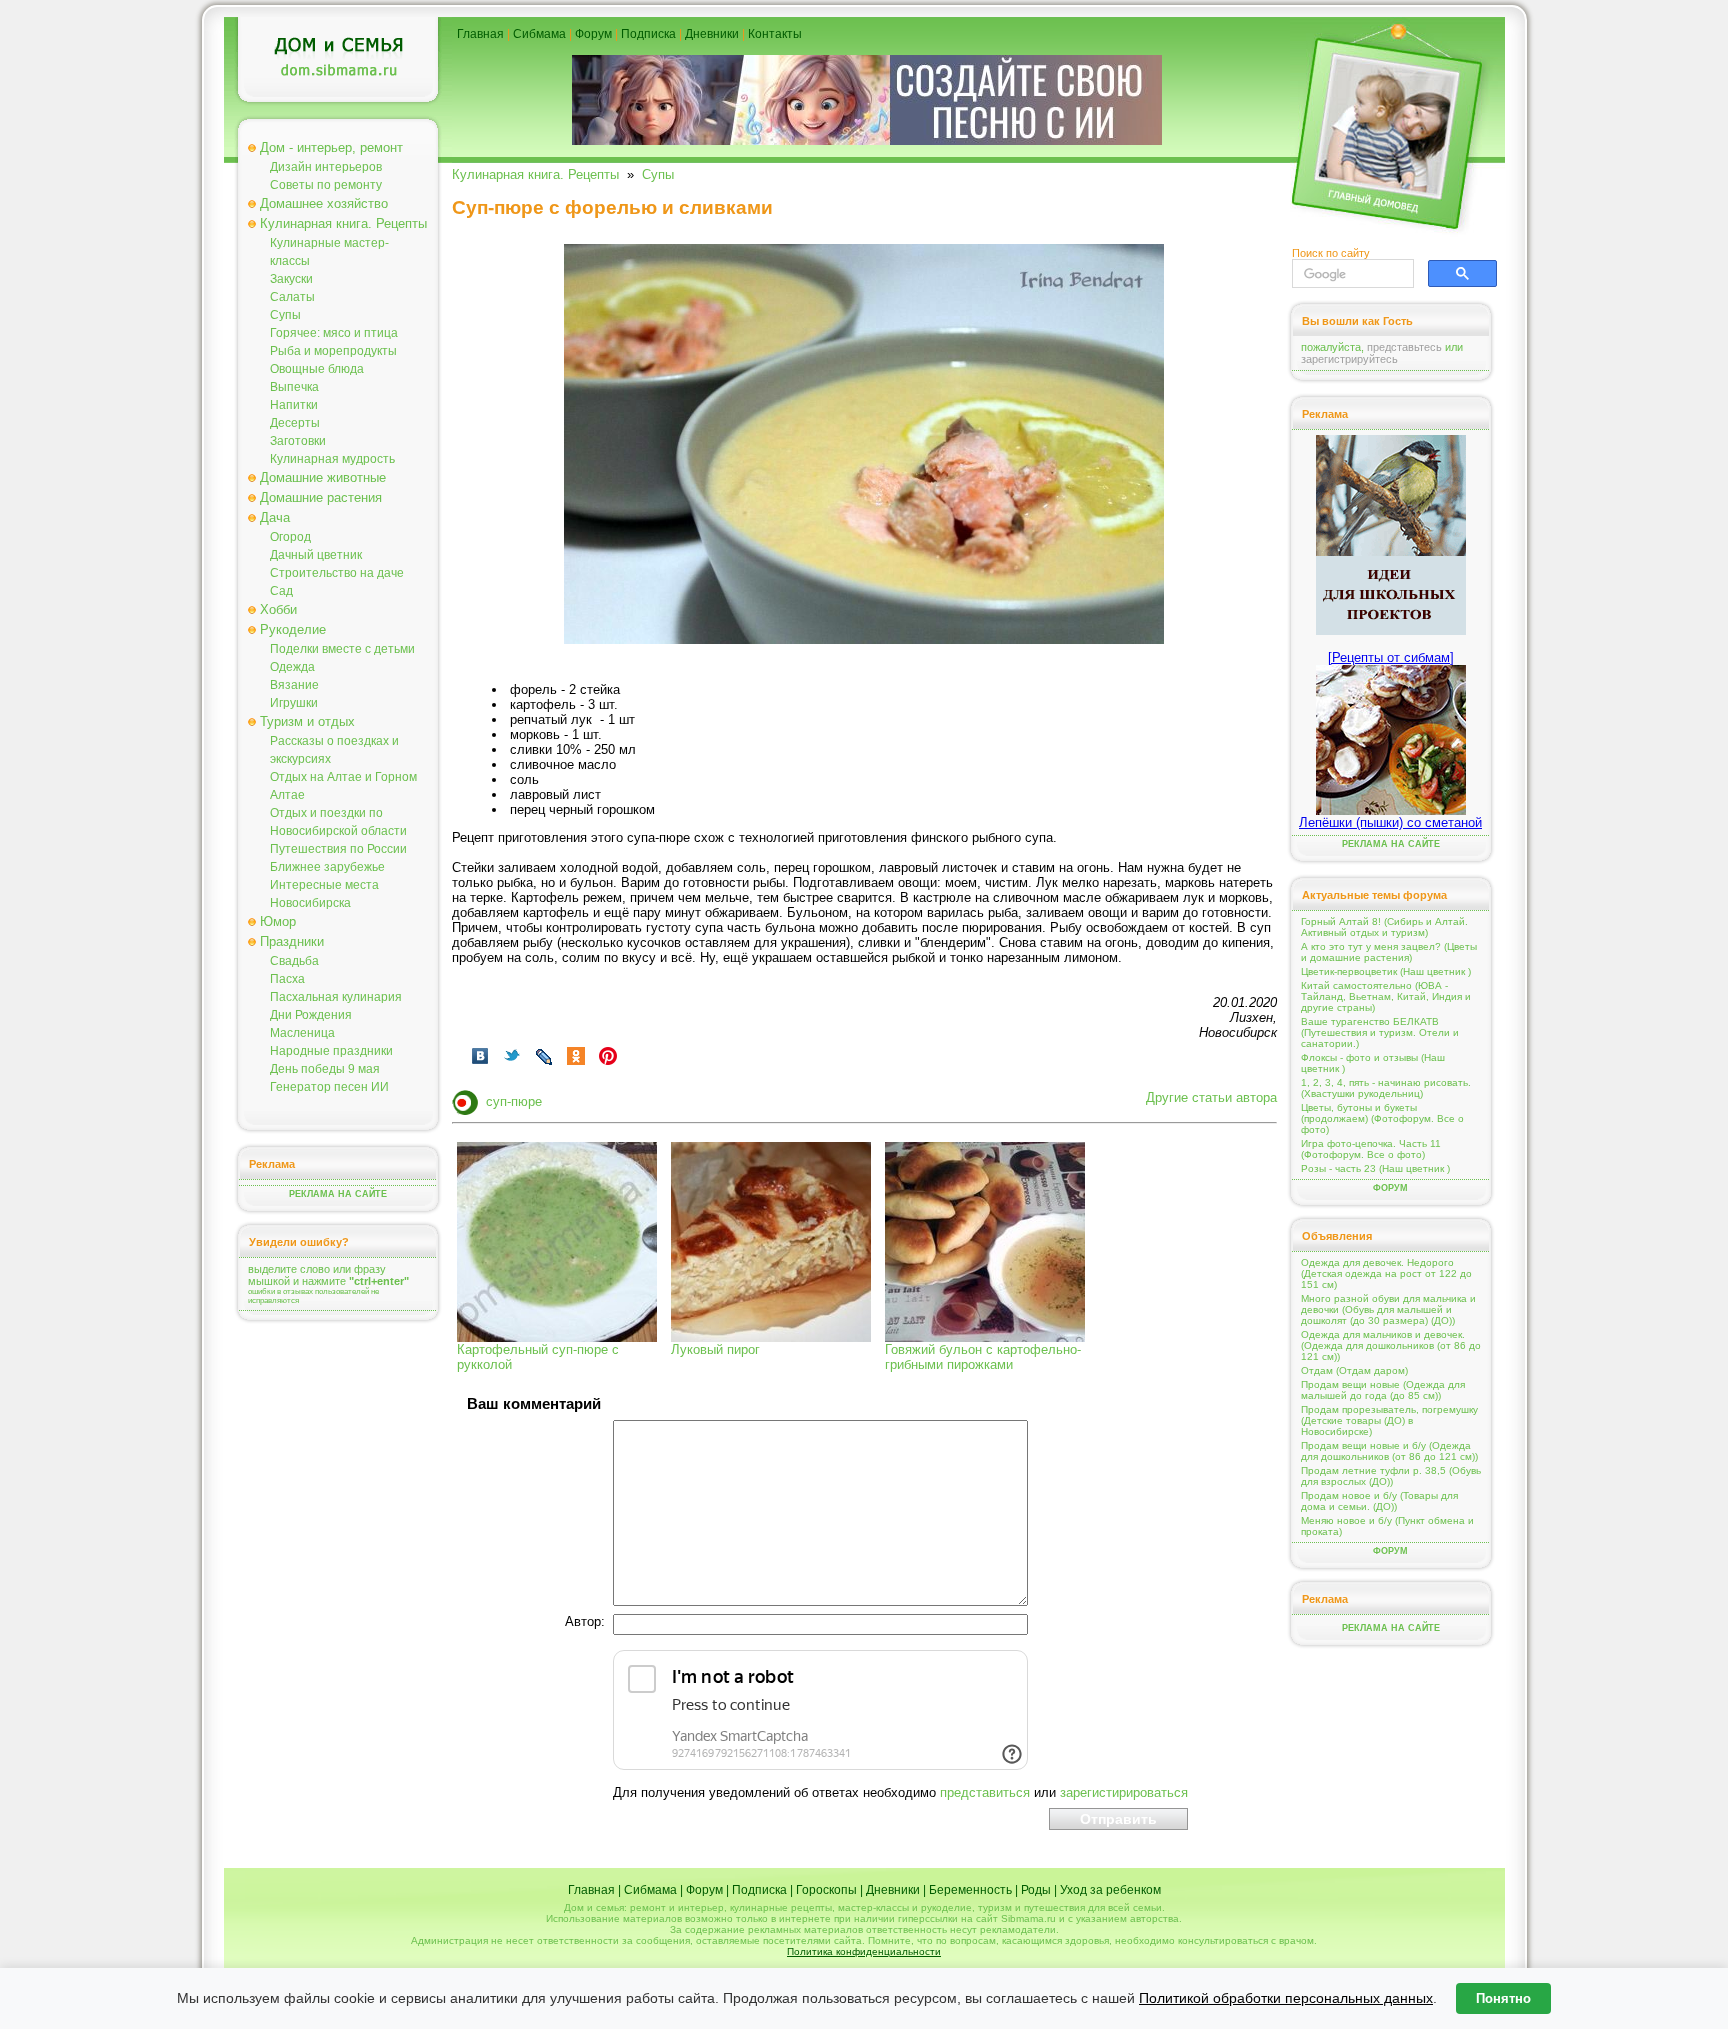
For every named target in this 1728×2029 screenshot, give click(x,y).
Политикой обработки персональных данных (1286, 1998)
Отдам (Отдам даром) (1354, 1370)
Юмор (278, 921)
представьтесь (1404, 347)
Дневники (712, 34)
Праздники (292, 941)
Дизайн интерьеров (326, 167)
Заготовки (298, 441)
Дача (275, 517)
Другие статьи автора (1211, 1097)
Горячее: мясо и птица (334, 333)
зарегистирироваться (1124, 1792)
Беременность (970, 1890)
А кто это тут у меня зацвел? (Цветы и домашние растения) (1389, 952)
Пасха (287, 979)
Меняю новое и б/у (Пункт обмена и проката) (1387, 1526)
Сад (281, 591)
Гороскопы (826, 1890)
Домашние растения (321, 497)
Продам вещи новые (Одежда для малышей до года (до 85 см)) (1383, 1390)
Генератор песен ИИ (329, 1087)
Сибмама (539, 34)
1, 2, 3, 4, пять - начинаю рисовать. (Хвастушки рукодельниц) (1386, 1088)
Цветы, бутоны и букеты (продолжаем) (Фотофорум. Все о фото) (1382, 1118)
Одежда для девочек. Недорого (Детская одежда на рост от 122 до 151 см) (1386, 1273)
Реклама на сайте (338, 1194)
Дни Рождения (311, 1015)
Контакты (775, 34)
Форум (593, 34)
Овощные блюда (317, 369)
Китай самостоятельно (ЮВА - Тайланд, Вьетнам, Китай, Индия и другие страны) (1386, 996)
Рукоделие (293, 629)
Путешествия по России (338, 849)
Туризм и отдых (307, 721)
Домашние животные (323, 477)
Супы (285, 315)
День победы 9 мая (325, 1069)
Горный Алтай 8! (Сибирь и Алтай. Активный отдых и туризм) (1384, 927)
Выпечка (294, 387)
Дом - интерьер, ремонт (331, 147)
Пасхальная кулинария (336, 997)
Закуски (291, 279)
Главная (480, 34)
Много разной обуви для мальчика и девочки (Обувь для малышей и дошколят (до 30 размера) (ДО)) (1388, 1309)
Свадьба (294, 961)
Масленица (302, 1033)
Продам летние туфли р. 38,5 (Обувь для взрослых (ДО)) (1391, 1476)
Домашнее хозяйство (324, 203)
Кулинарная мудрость (332, 459)
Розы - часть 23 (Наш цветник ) (1375, 1168)
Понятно (1503, 1998)
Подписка (648, 34)
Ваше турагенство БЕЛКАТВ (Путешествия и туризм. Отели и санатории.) (1380, 1032)
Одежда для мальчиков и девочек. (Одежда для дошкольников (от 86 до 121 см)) (1391, 1345)
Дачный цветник (316, 555)
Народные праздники (331, 1051)
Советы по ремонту (326, 185)
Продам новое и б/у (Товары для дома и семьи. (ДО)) (1379, 1501)
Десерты (295, 423)
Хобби (278, 609)
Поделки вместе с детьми (342, 649)
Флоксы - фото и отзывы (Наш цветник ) (1373, 1063)
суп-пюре (514, 1101)
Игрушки (294, 703)
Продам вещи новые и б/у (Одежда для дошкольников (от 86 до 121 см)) (1389, 1451)
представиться (985, 1792)
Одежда (292, 667)
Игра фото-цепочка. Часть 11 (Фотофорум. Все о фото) (1371, 1149)
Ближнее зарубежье (327, 867)
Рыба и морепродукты (333, 351)
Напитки (294, 405)
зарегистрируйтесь (1349, 359)
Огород (290, 537)
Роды (1036, 1890)
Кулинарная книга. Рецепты (343, 223)
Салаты (292, 297)
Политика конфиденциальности (864, 1951)
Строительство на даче (337, 573)
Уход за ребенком (1110, 1890)
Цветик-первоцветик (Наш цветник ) (1386, 971)
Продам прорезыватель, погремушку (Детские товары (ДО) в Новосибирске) (1389, 1420)
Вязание (294, 685)
